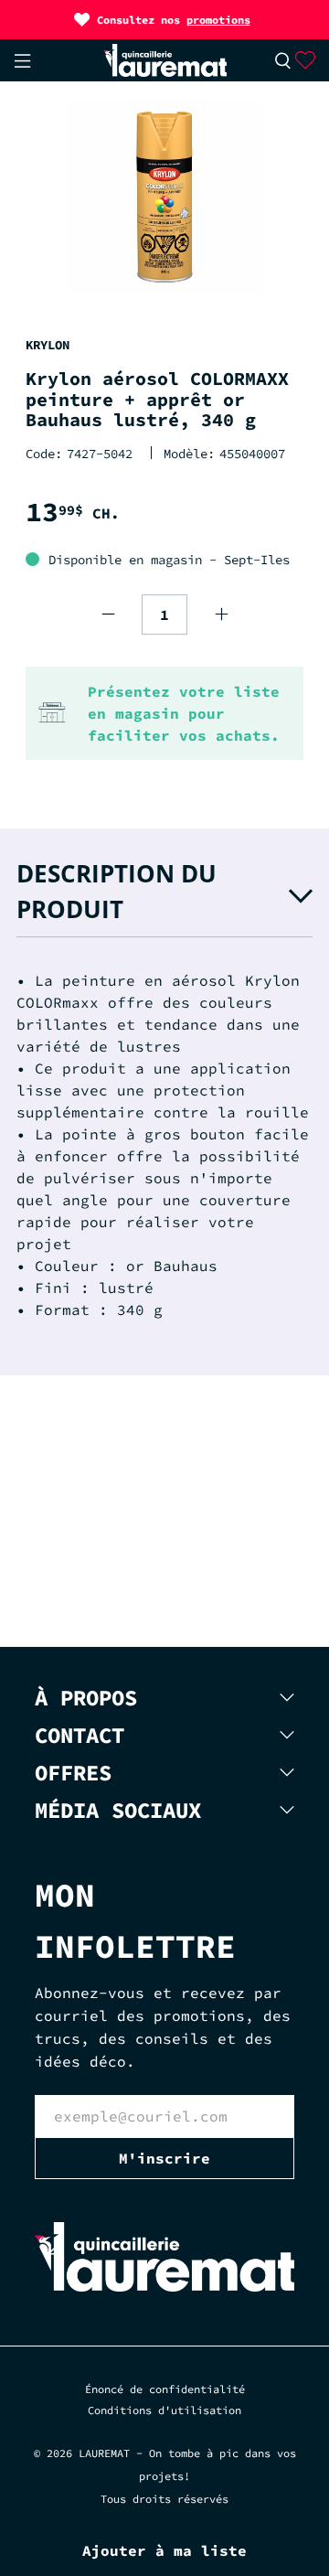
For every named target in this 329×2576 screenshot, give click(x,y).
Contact (80, 1735)
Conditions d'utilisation (164, 2410)
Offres (73, 1773)
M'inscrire (164, 2158)
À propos (86, 1698)
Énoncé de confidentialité (165, 2389)
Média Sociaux (118, 1810)
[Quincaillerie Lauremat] (165, 60)
